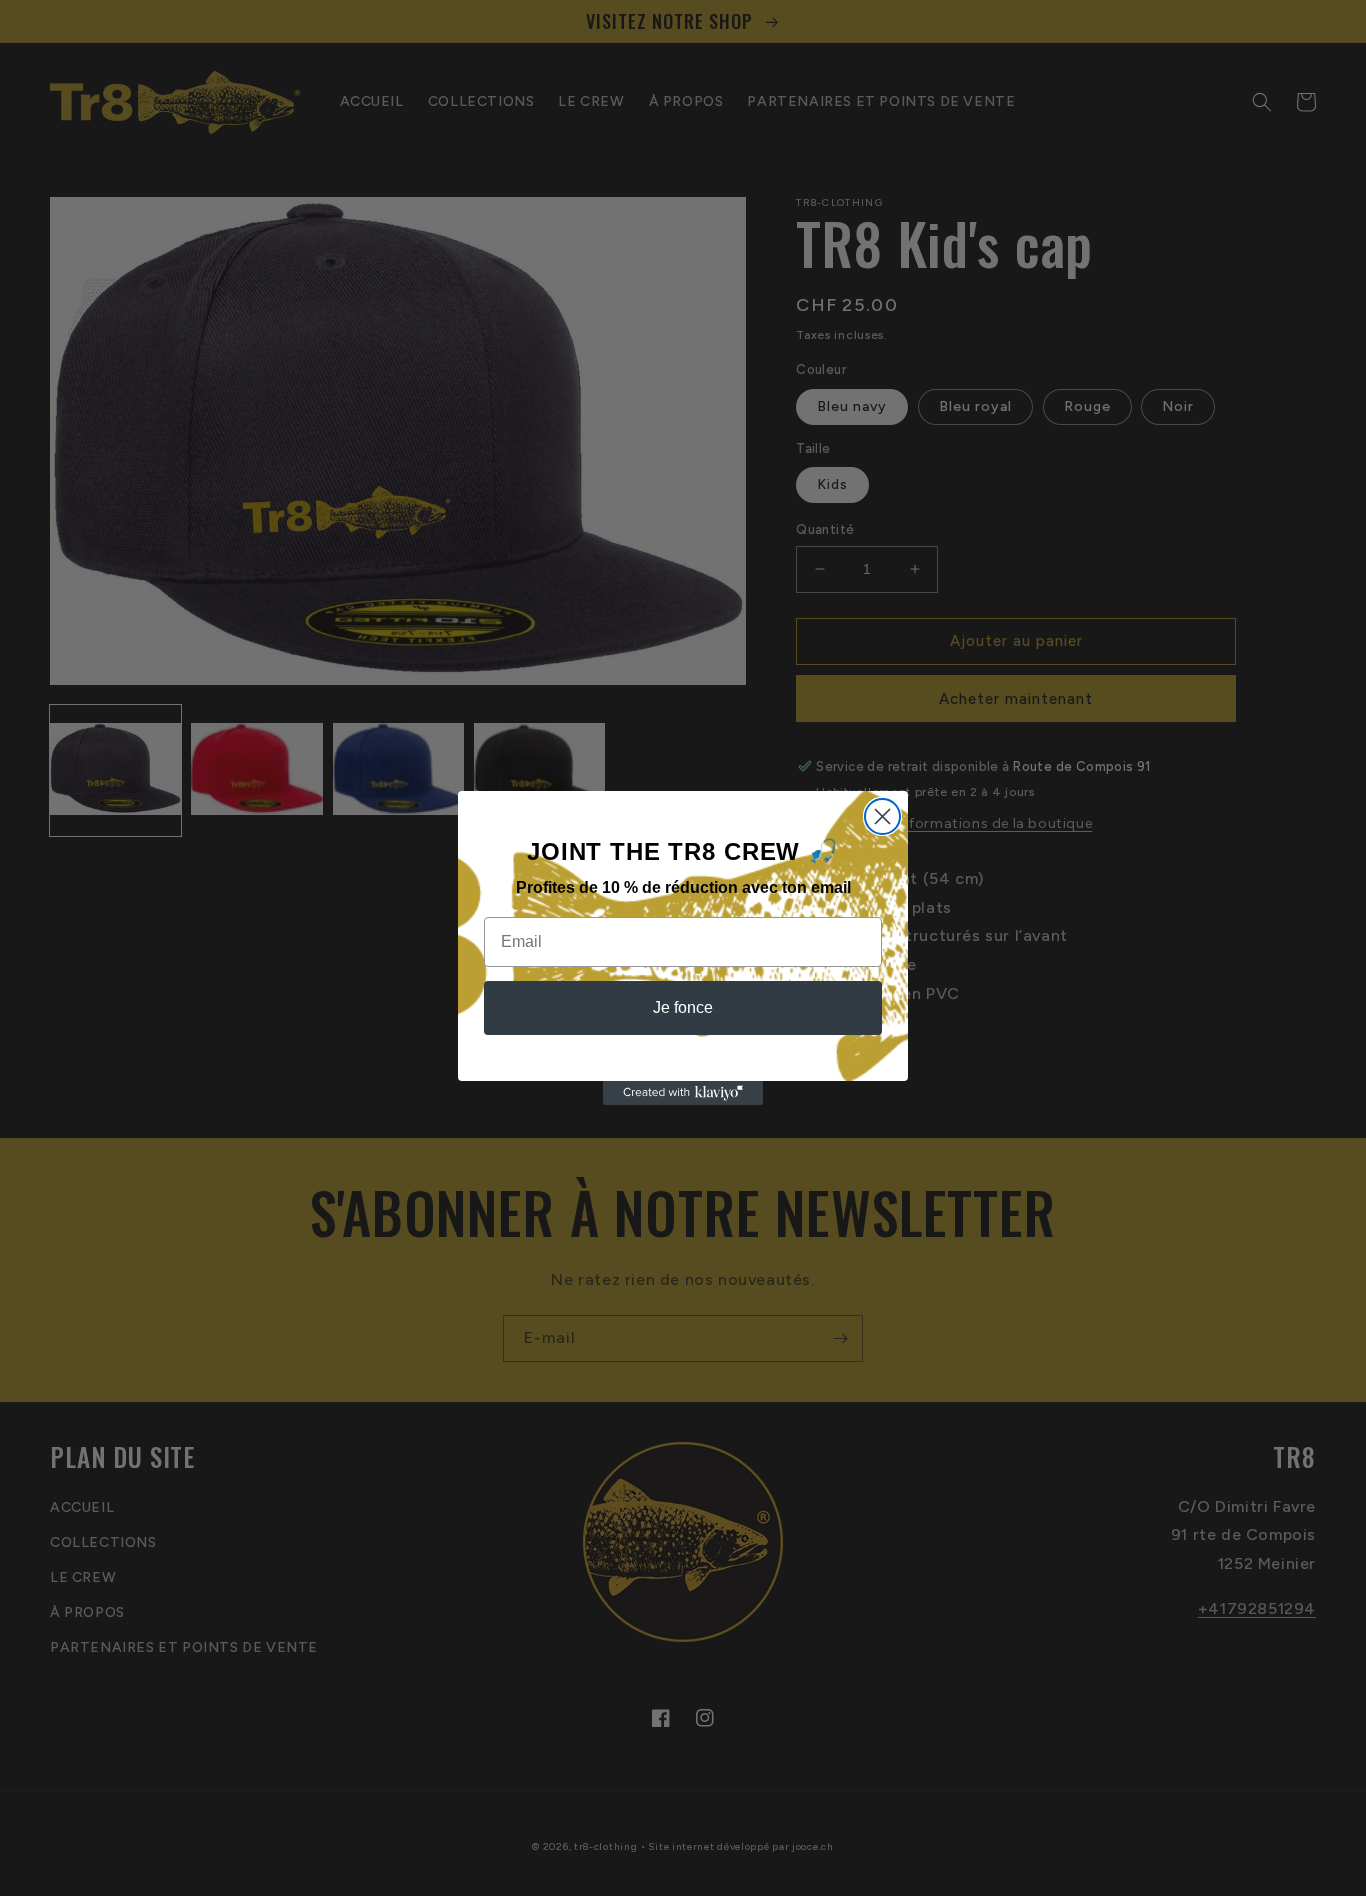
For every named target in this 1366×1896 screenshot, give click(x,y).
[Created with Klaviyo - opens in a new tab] (683, 1093)
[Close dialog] (882, 816)
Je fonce (683, 1007)
